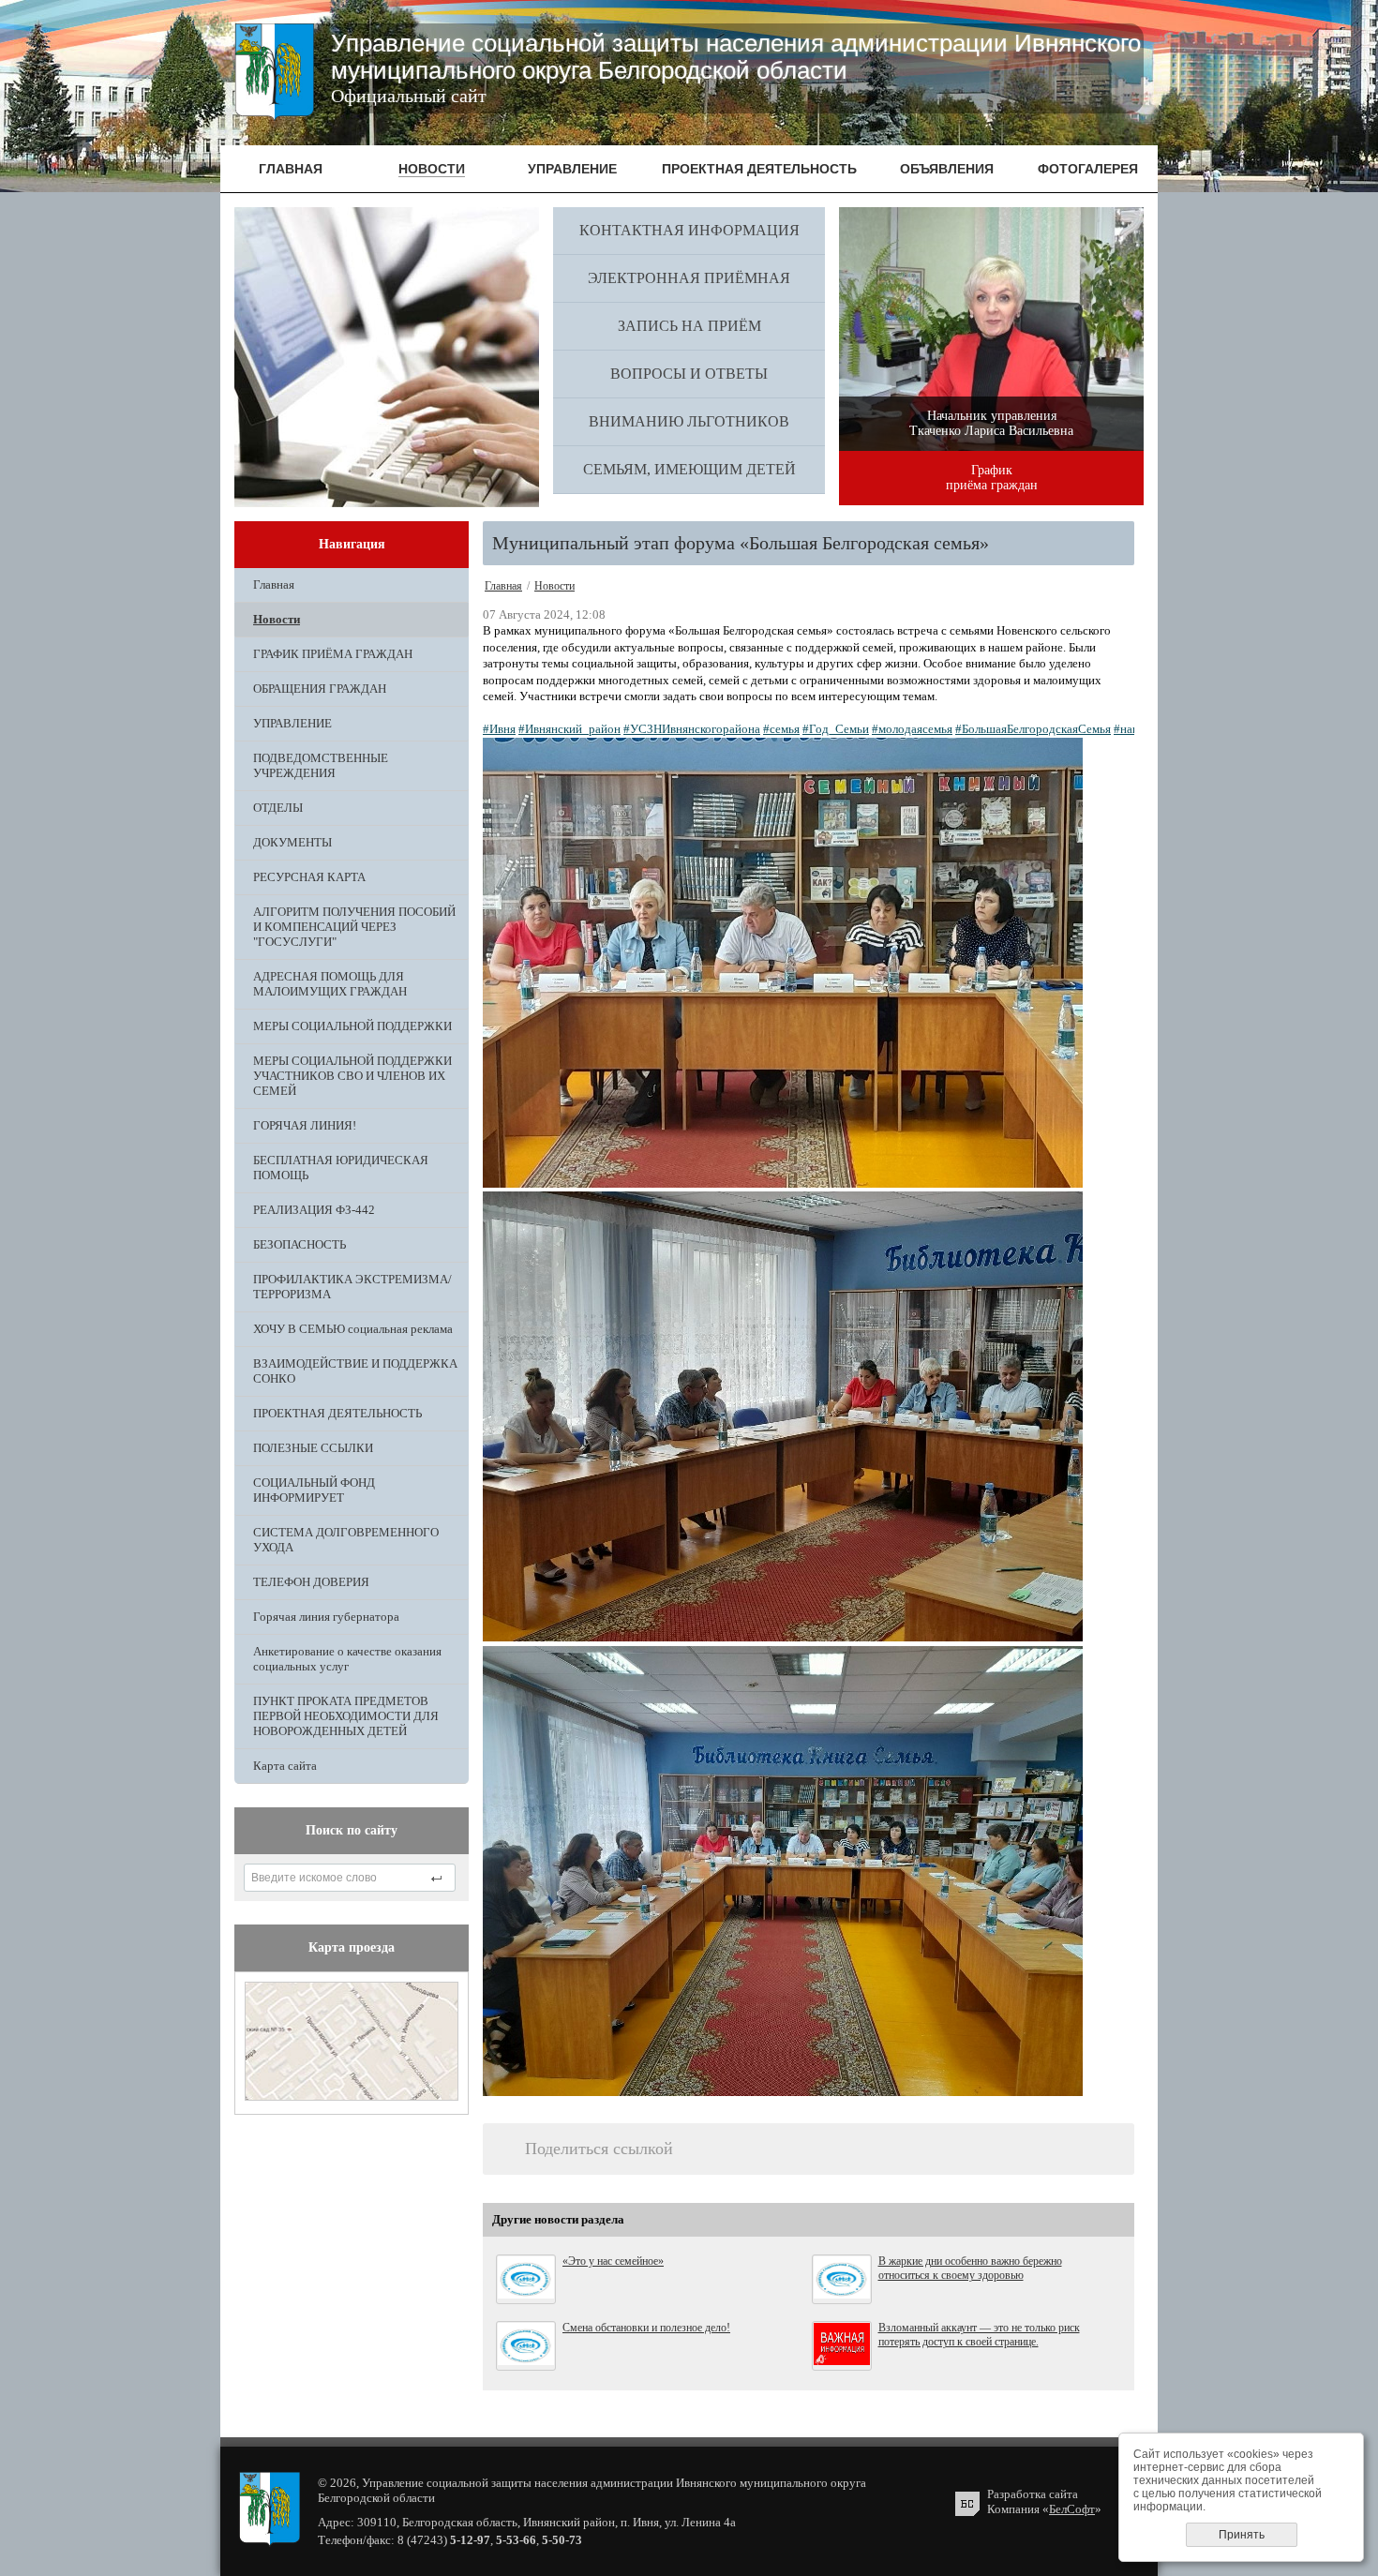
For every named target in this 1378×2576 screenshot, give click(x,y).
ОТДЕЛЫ (278, 808)
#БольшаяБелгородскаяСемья (1033, 729)
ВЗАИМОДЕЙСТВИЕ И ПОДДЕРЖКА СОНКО (355, 1371)
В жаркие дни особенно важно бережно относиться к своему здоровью (970, 2268)
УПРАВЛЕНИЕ (292, 723)
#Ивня (499, 729)
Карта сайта (285, 1766)
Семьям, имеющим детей (689, 469)
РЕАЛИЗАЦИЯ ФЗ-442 (314, 1210)
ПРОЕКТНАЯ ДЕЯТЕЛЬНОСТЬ (337, 1413)
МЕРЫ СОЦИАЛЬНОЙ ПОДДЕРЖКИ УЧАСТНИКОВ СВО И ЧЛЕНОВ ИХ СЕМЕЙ (352, 1076)
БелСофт (1072, 2509)
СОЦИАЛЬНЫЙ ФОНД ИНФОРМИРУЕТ (314, 1490)
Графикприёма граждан (992, 478)
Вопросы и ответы (689, 374)
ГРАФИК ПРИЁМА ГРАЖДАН (333, 654)
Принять (1242, 2535)
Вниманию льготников (689, 421)
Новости (277, 619)
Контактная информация (689, 230)
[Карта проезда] (352, 2097)
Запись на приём (689, 326)
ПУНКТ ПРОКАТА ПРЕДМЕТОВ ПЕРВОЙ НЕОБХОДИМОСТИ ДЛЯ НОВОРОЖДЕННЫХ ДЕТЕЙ (346, 1716)
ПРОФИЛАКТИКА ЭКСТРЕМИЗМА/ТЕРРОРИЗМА (352, 1287)
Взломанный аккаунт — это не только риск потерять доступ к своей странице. (979, 2335)
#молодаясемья (912, 729)
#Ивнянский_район (569, 729)
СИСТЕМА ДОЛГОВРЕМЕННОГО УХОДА (346, 1540)
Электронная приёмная (689, 278)
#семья (781, 729)
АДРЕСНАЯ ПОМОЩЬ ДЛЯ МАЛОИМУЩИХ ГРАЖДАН (330, 984)
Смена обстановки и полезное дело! (646, 2328)
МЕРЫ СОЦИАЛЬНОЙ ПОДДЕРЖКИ (352, 1026)
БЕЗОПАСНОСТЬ (300, 1244)
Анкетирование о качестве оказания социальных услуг (347, 1659)
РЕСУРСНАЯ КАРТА (309, 877)
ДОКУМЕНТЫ (292, 842)
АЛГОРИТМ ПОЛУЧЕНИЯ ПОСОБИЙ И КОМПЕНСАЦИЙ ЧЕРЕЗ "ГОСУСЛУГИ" (354, 927)
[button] (809, 965)
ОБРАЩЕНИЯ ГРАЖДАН (320, 689)
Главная (274, 584)
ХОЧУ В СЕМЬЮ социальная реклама (353, 1329)
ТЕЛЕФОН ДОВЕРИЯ (311, 1582)
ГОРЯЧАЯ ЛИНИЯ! (305, 1125)
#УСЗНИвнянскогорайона (692, 729)
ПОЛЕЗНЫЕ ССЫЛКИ (313, 1448)
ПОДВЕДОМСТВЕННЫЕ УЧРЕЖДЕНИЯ (321, 765)
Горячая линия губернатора (326, 1617)
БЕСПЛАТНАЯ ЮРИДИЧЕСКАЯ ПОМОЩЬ (341, 1168)
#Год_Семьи (836, 729)
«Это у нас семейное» (613, 2261)
